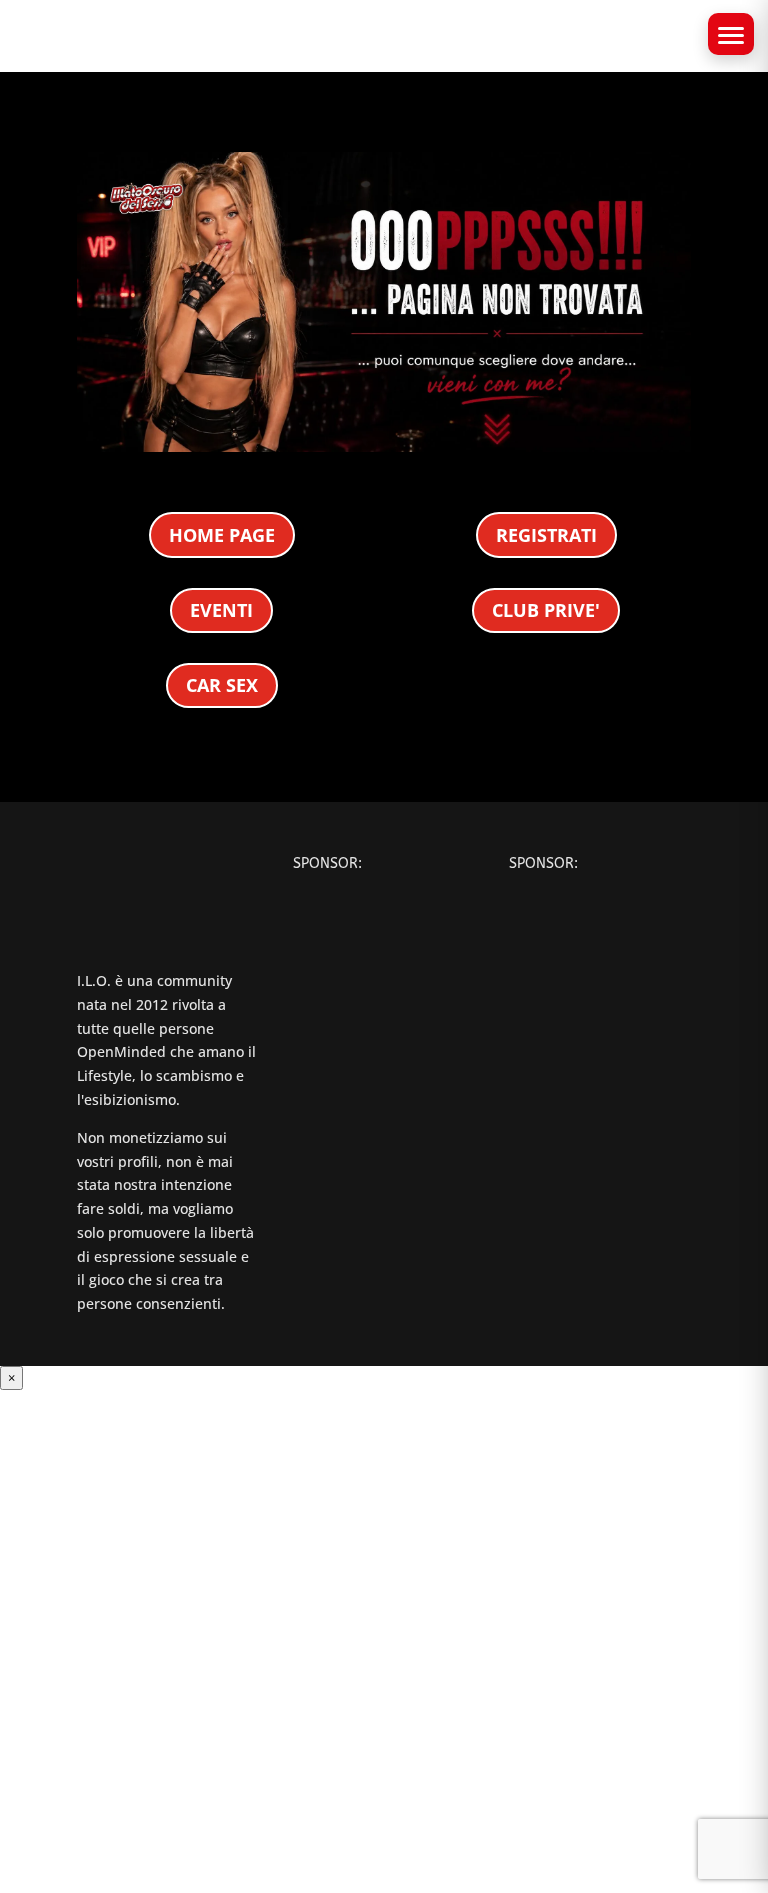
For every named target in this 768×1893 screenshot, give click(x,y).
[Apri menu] (731, 34)
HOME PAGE (222, 535)
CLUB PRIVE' (546, 610)
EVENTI (221, 610)
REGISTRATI (546, 535)
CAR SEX (222, 685)
